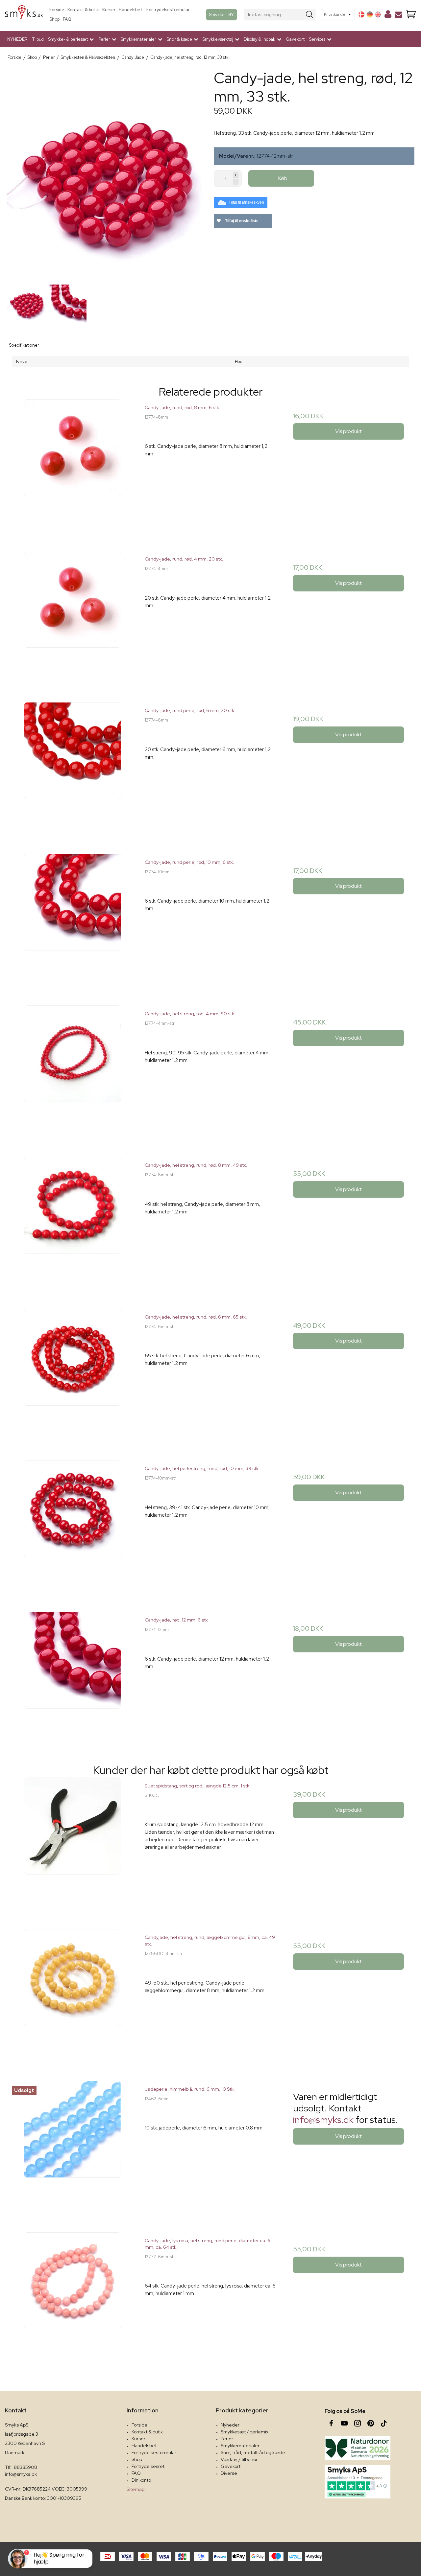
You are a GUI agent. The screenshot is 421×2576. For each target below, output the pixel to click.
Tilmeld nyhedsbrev (275, 1333)
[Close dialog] (328, 1207)
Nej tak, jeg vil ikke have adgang (275, 1360)
